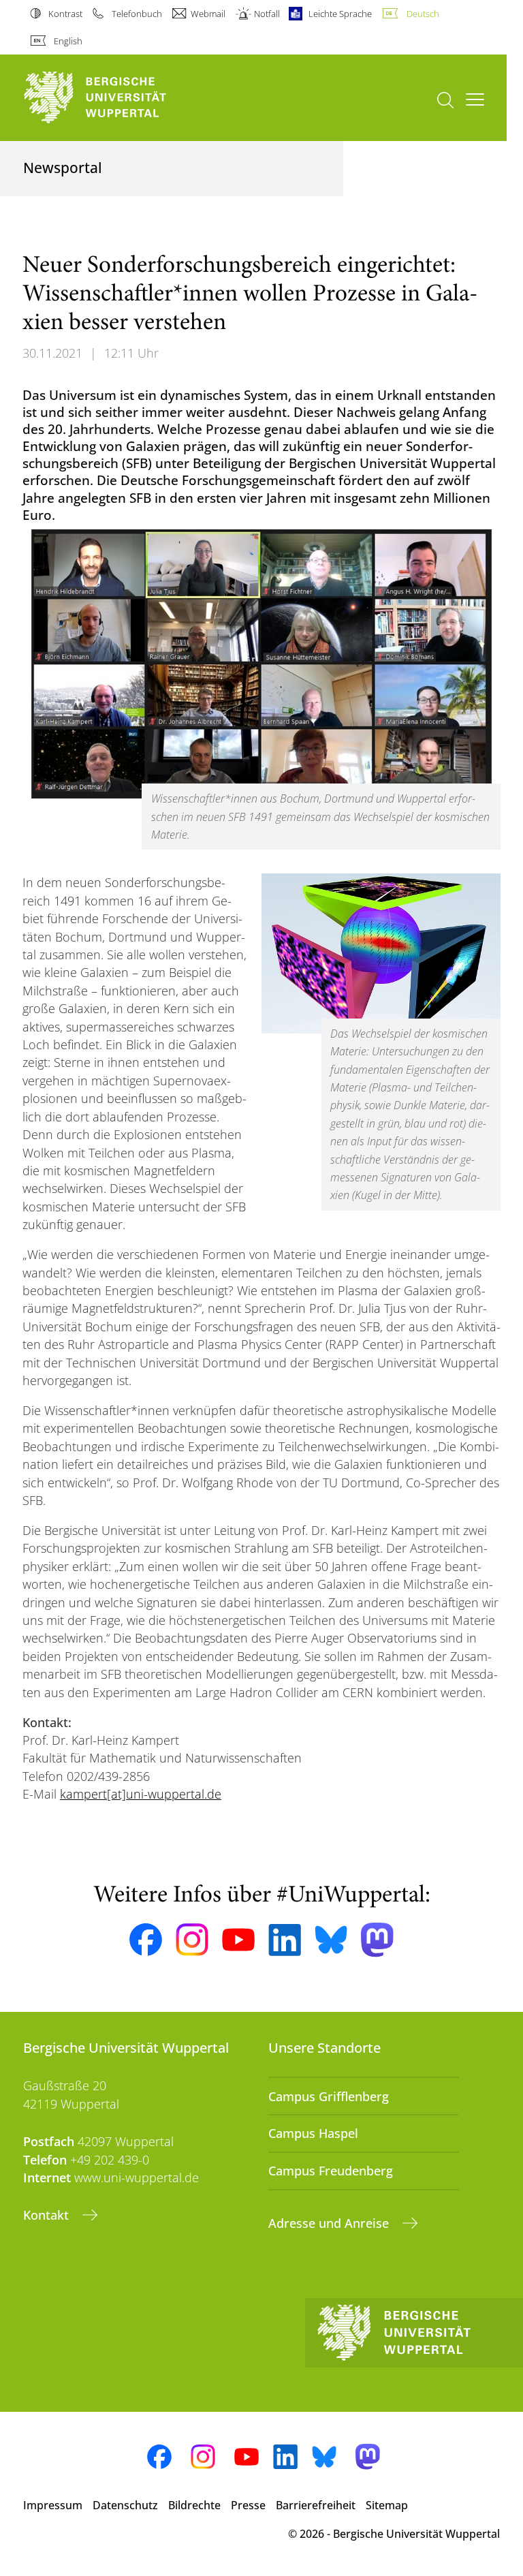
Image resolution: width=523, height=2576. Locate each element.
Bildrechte (194, 2505)
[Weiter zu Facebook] (146, 1940)
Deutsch (423, 14)
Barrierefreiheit (316, 2505)
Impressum (53, 2505)
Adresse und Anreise (330, 2223)
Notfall (267, 14)
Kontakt (48, 2215)
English (68, 41)
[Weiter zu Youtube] (238, 1940)
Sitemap (387, 2505)
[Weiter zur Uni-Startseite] (118, 98)
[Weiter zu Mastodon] (377, 1940)
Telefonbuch (137, 14)
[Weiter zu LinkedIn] (285, 1940)
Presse (248, 2505)
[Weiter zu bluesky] (331, 1940)
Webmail (208, 14)
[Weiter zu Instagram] (192, 1940)
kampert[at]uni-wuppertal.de (141, 1794)
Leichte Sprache (340, 14)
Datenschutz (125, 2505)
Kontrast (65, 14)
